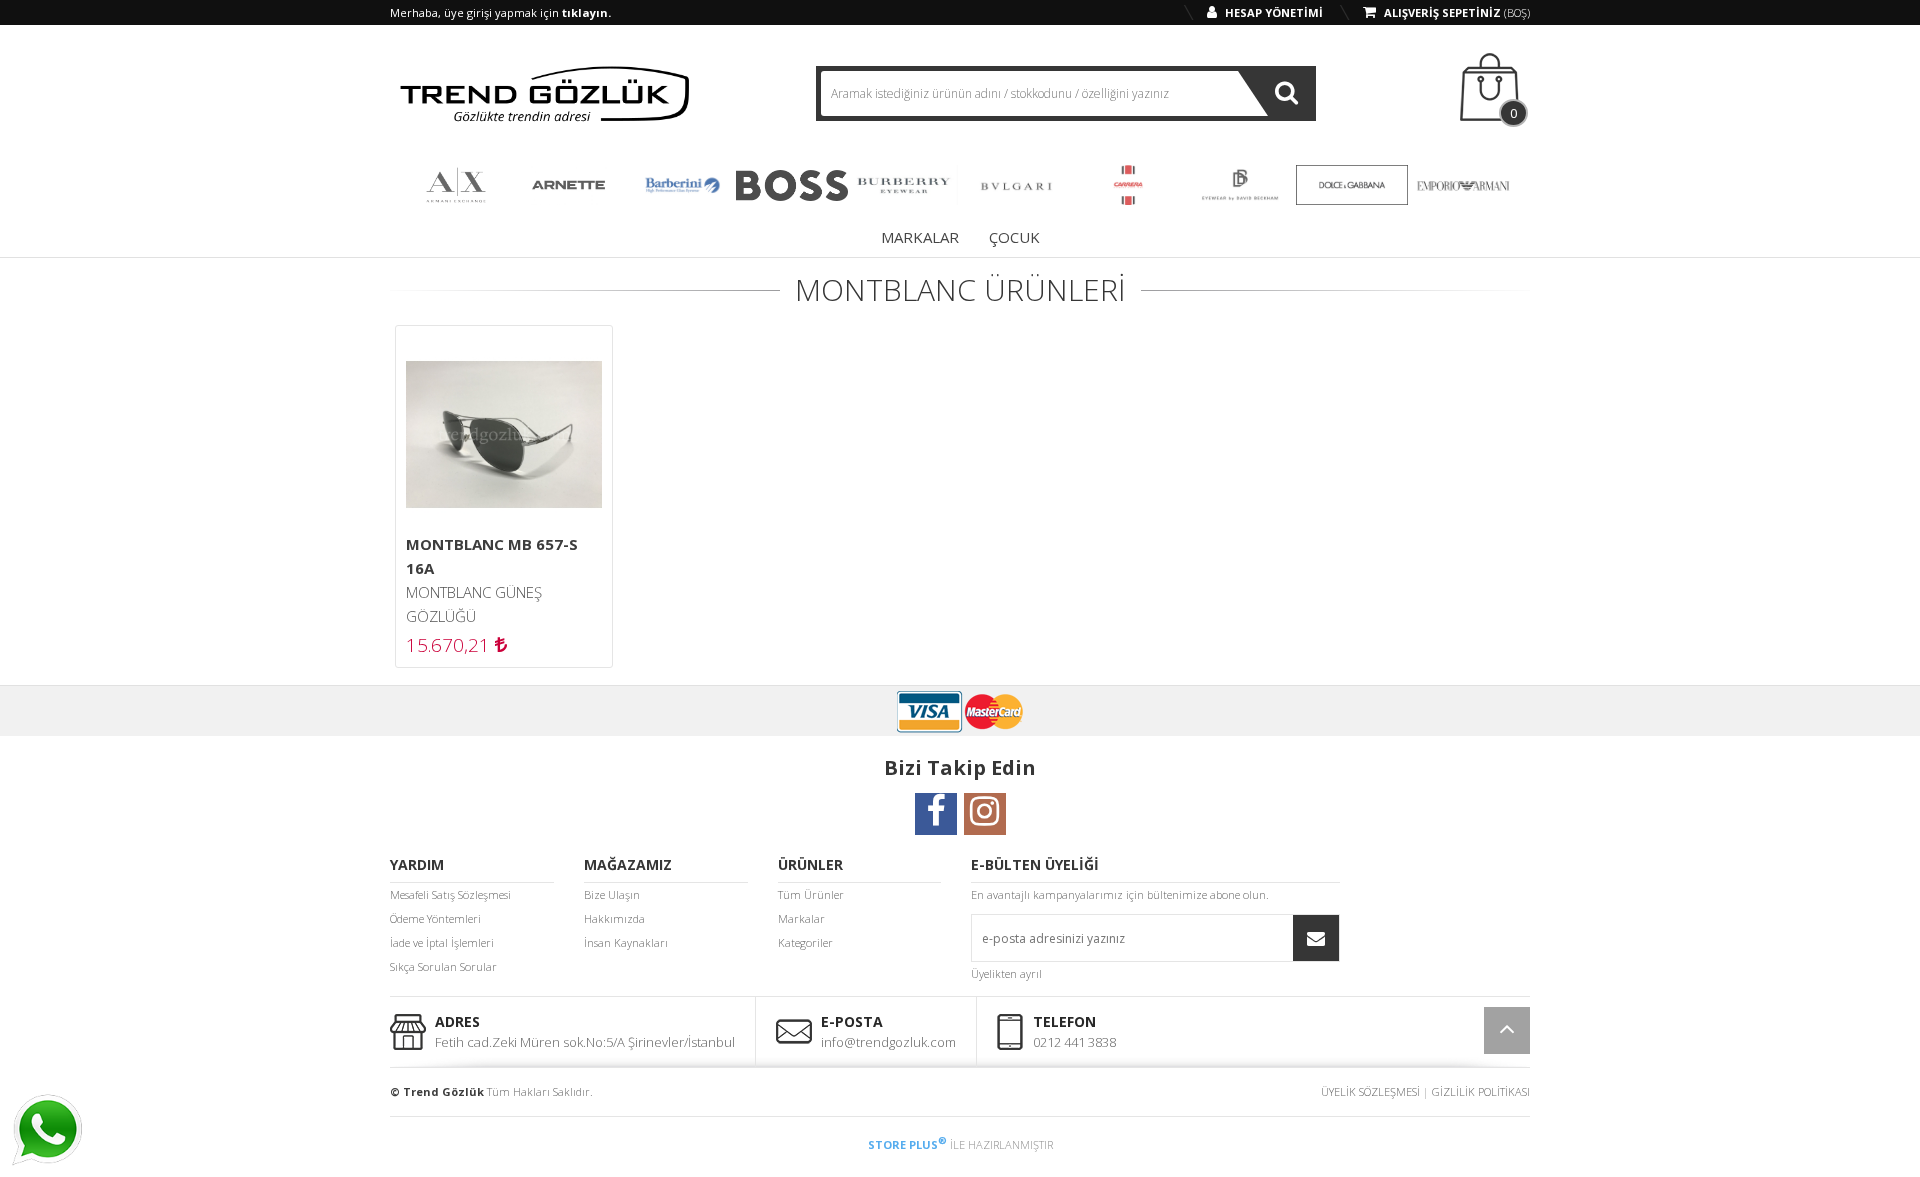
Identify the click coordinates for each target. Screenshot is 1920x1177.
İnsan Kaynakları (626, 942)
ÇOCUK (1014, 237)
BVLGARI (1016, 185)
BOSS (792, 185)
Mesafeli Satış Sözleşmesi (450, 894)
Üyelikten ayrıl (1006, 973)
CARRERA (1128, 185)
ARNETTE (568, 185)
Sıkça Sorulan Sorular (443, 966)
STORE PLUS (907, 1144)
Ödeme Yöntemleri (435, 918)
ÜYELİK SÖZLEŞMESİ (1370, 1091)
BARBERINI (680, 185)
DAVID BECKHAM (1240, 185)
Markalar (801, 918)
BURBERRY (904, 185)
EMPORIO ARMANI (1464, 185)
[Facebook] (936, 821)
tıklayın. (586, 12)
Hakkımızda (614, 918)
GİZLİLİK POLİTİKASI (1481, 1091)
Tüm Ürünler (811, 894)
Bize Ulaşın (612, 894)
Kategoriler (805, 942)
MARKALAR (920, 237)
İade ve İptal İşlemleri (442, 942)
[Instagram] (985, 821)
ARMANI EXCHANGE (456, 185)
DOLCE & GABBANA (1352, 185)
